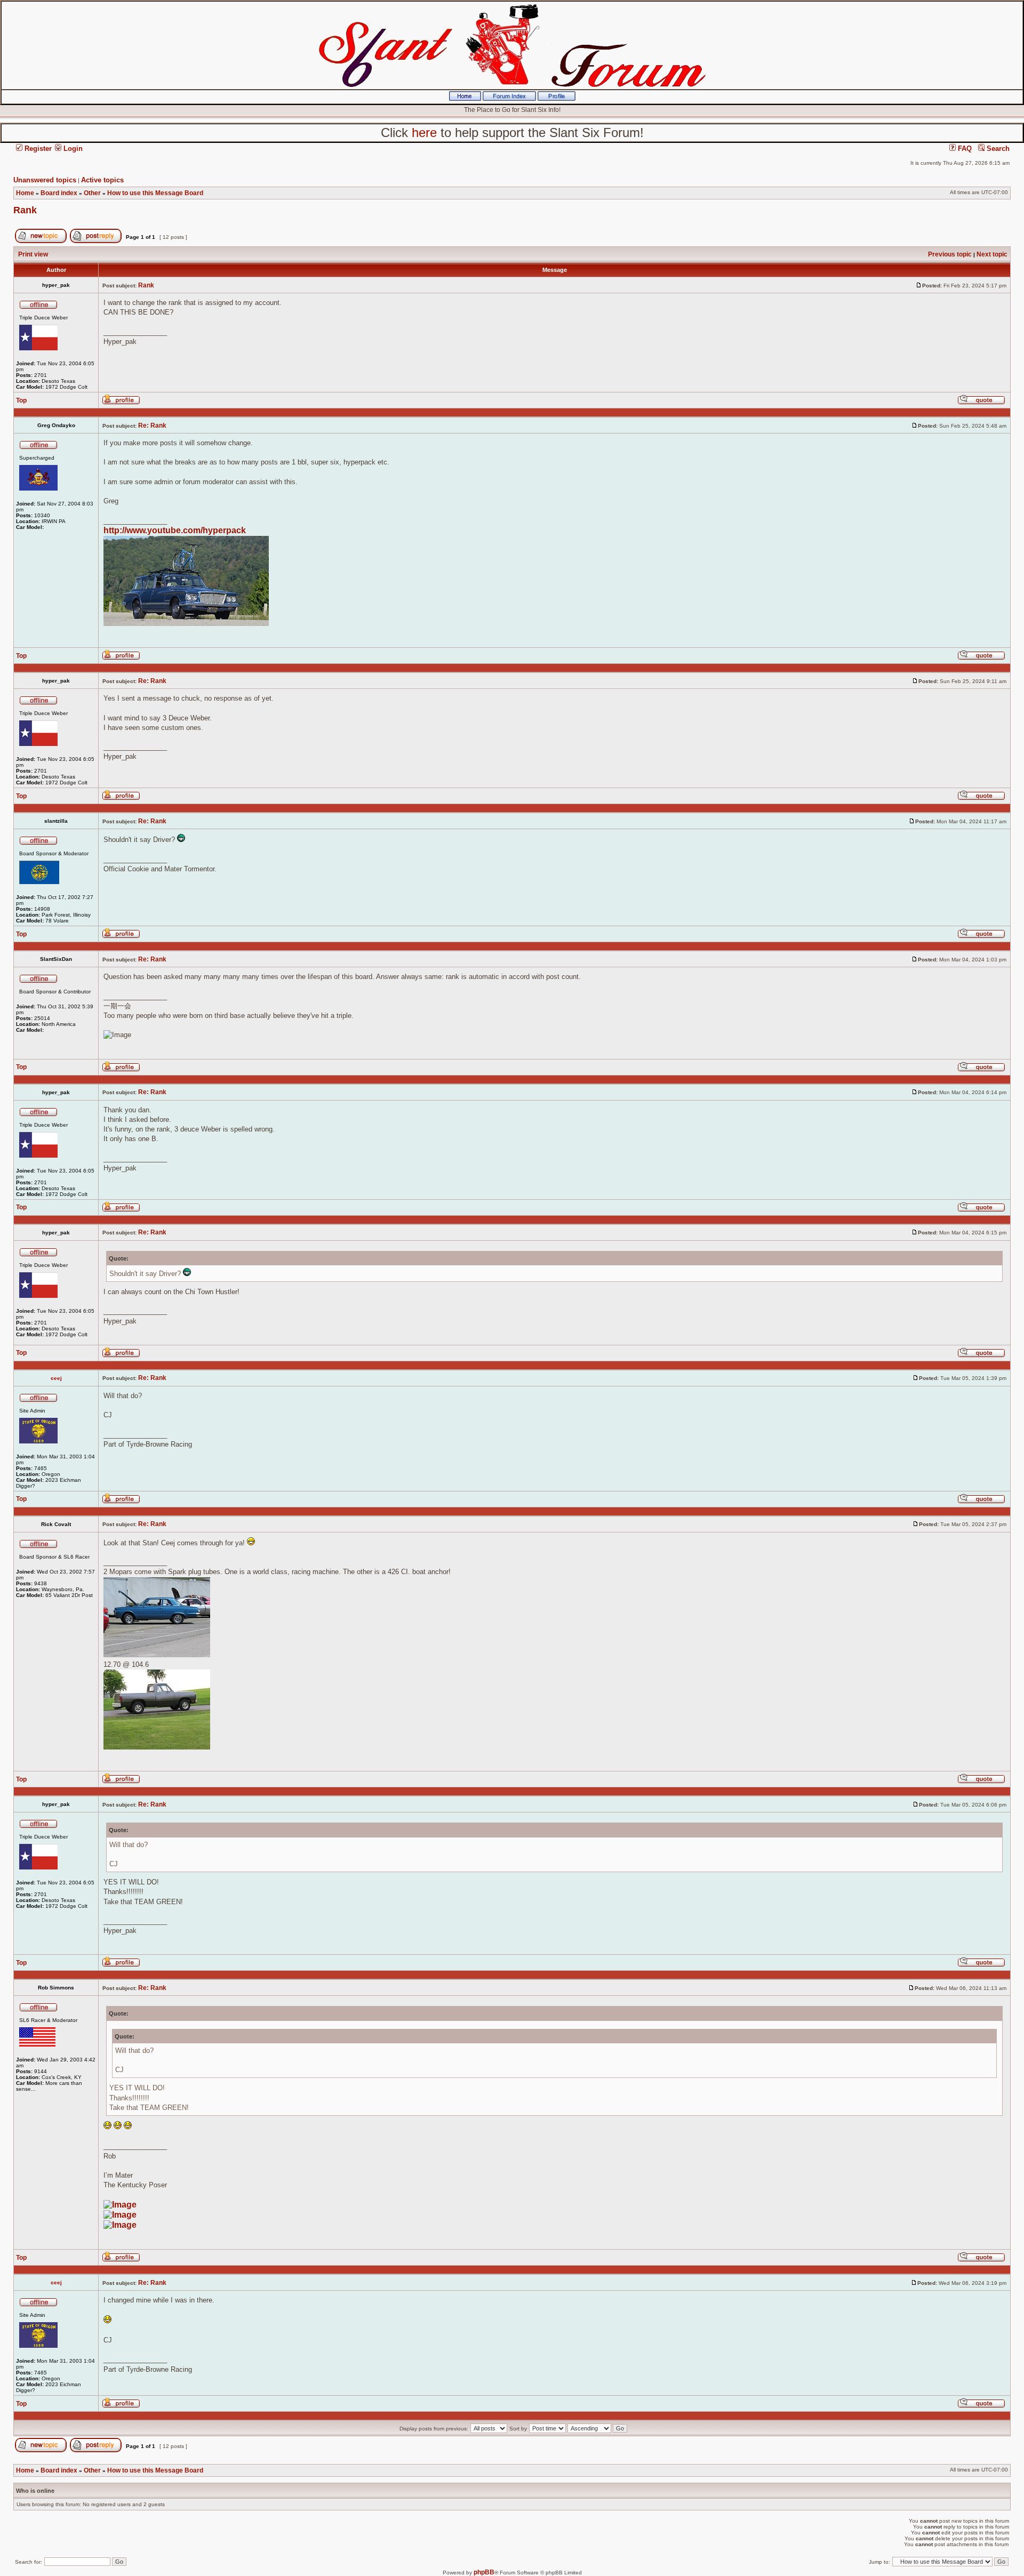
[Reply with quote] (981, 403)
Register (37, 149)
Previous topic (950, 254)
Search (997, 149)
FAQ (964, 149)
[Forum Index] (509, 99)
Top (21, 400)
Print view (33, 254)
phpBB (484, 2572)
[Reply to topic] (96, 241)
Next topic (992, 254)
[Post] (919, 285)
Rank (25, 210)
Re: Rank (152, 426)
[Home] (465, 99)
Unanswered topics (45, 180)
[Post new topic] (41, 241)
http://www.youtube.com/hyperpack (175, 530)
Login (72, 149)
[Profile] (557, 99)
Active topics (102, 180)
